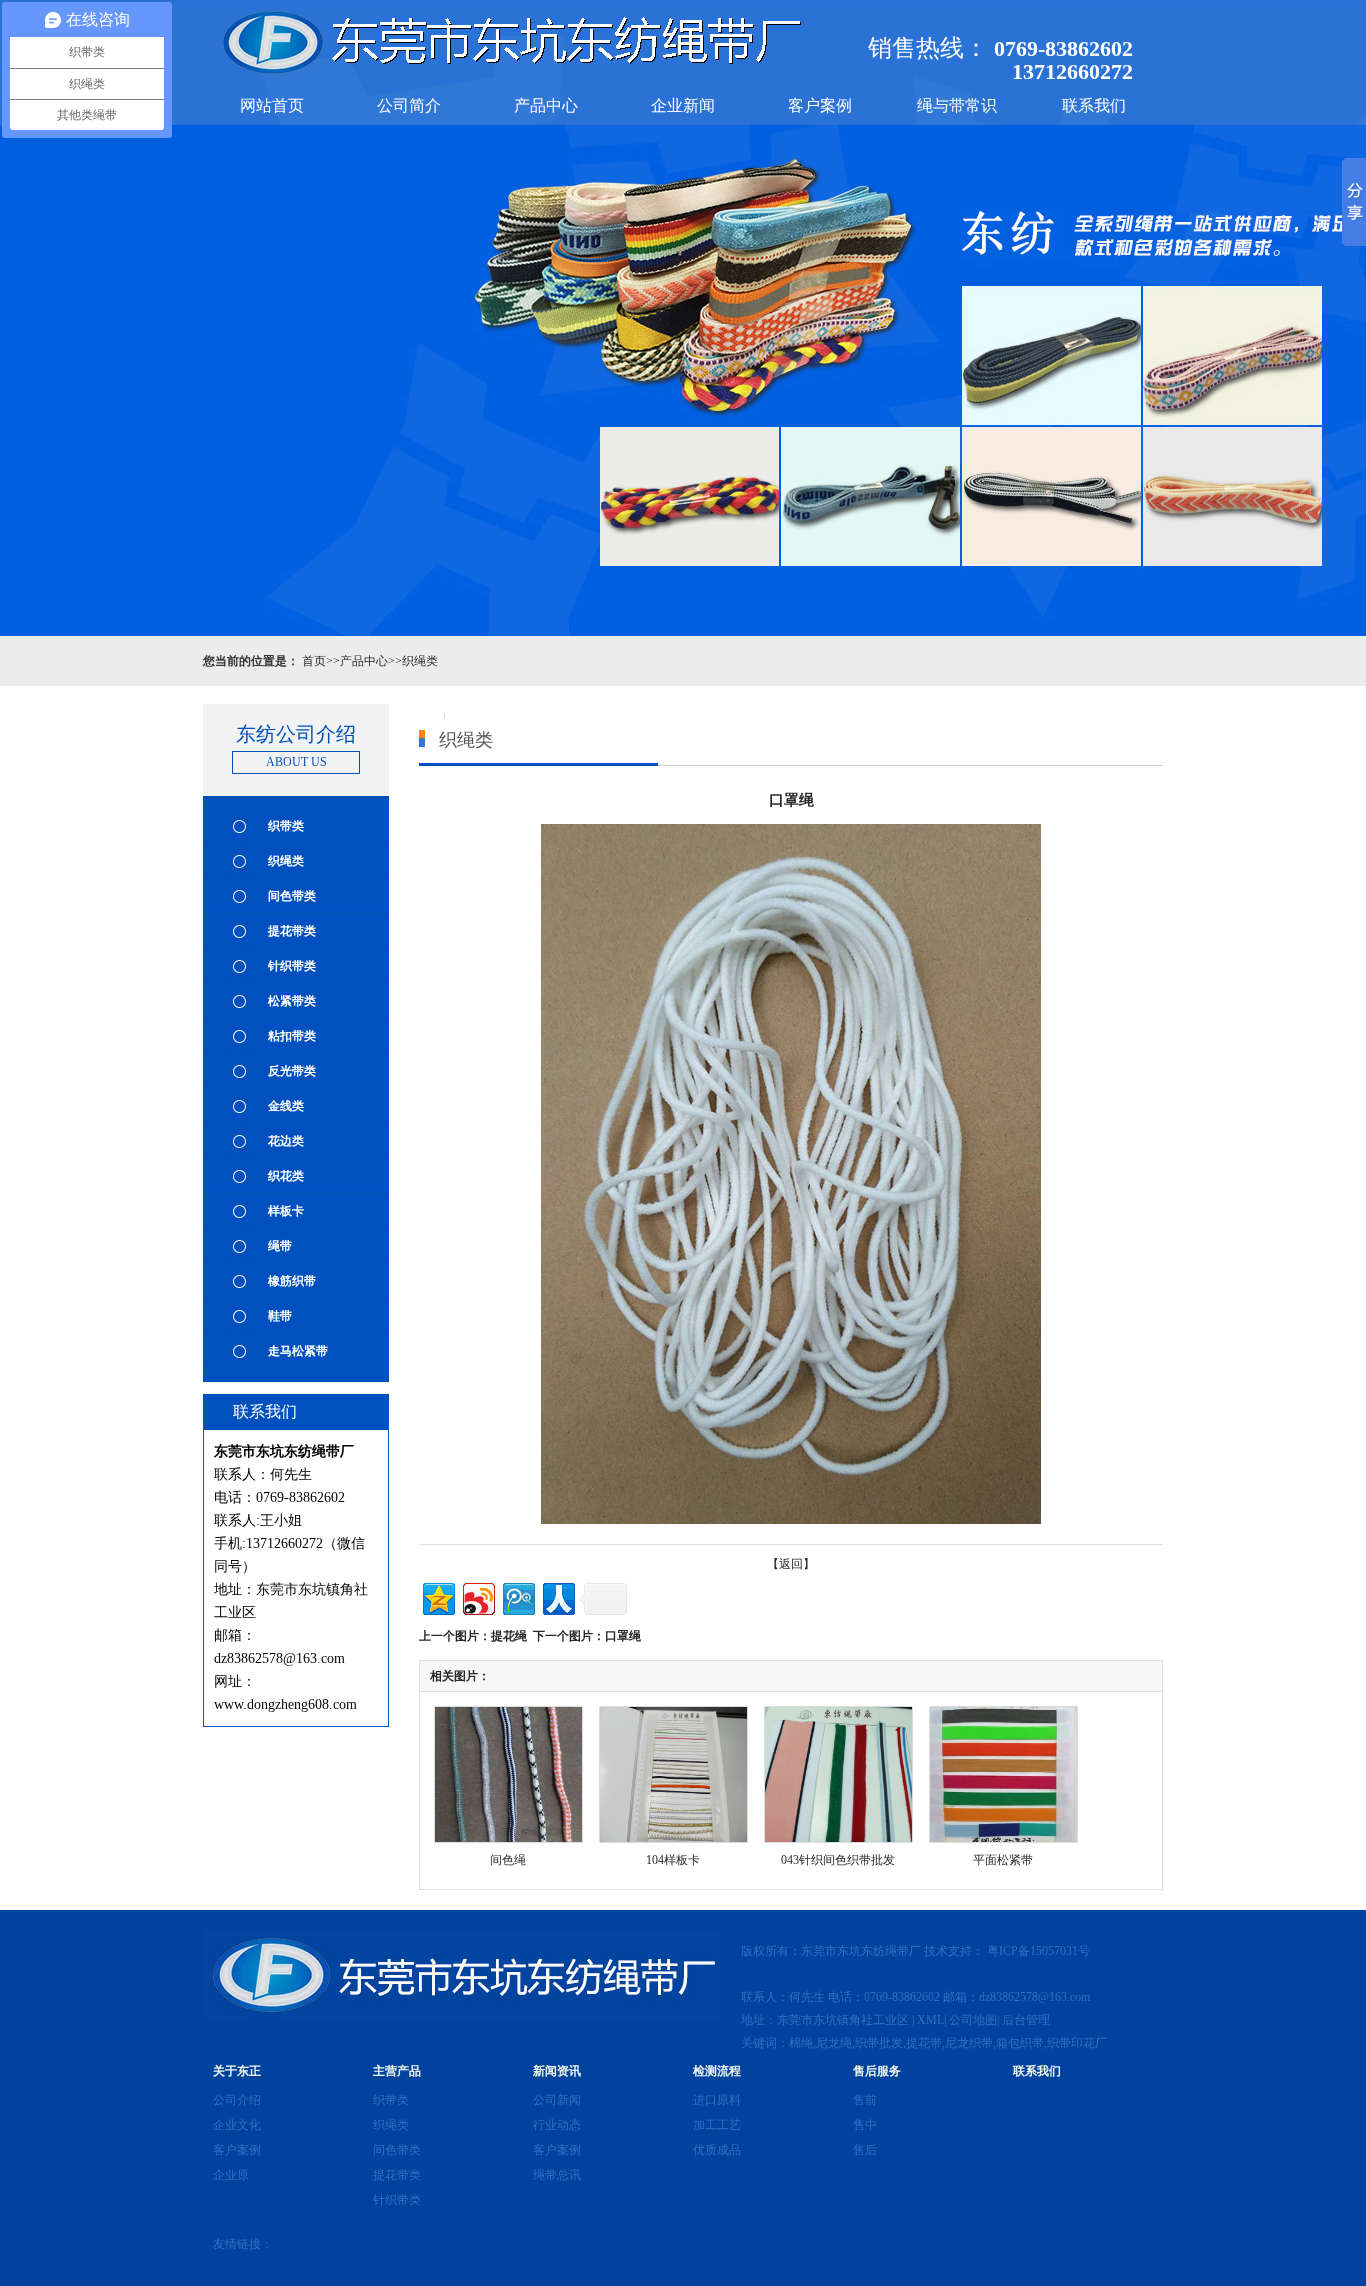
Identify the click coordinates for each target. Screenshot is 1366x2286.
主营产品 (397, 2071)
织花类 (286, 1176)
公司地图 (973, 2020)
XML (930, 2020)
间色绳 (508, 1860)
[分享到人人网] (557, 1596)
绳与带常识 (957, 105)
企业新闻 (683, 105)
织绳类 (420, 661)
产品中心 (546, 105)
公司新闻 (557, 2100)
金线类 (286, 1106)
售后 (865, 2150)
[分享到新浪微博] (477, 1596)
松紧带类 (292, 1001)
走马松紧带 (298, 1351)
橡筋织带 (292, 1281)
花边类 (286, 1141)
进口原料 (717, 2100)
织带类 (286, 826)
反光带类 (292, 1071)
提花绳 (509, 1636)
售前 (865, 2100)
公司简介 (409, 105)
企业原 (231, 2175)
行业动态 (557, 2125)
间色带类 (292, 896)
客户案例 (820, 105)
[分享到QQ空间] (437, 1596)
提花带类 (292, 931)
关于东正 (237, 2071)
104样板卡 (673, 1860)
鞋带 (280, 1316)
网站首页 (272, 105)
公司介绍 (237, 2100)
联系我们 (1094, 105)
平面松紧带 (1003, 1860)
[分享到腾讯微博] (517, 1596)
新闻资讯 (557, 2071)
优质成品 (717, 2150)
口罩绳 (623, 1636)
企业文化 (237, 2125)
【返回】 (791, 1564)
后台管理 (1026, 2020)
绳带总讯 (557, 2175)
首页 (314, 661)
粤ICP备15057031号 (1040, 1951)
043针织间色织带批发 (838, 1860)
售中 (865, 2125)
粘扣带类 (292, 1036)
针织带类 (292, 966)
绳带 (280, 1246)
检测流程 (717, 2071)
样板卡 (286, 1211)
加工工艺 (717, 2125)
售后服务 (877, 2071)
